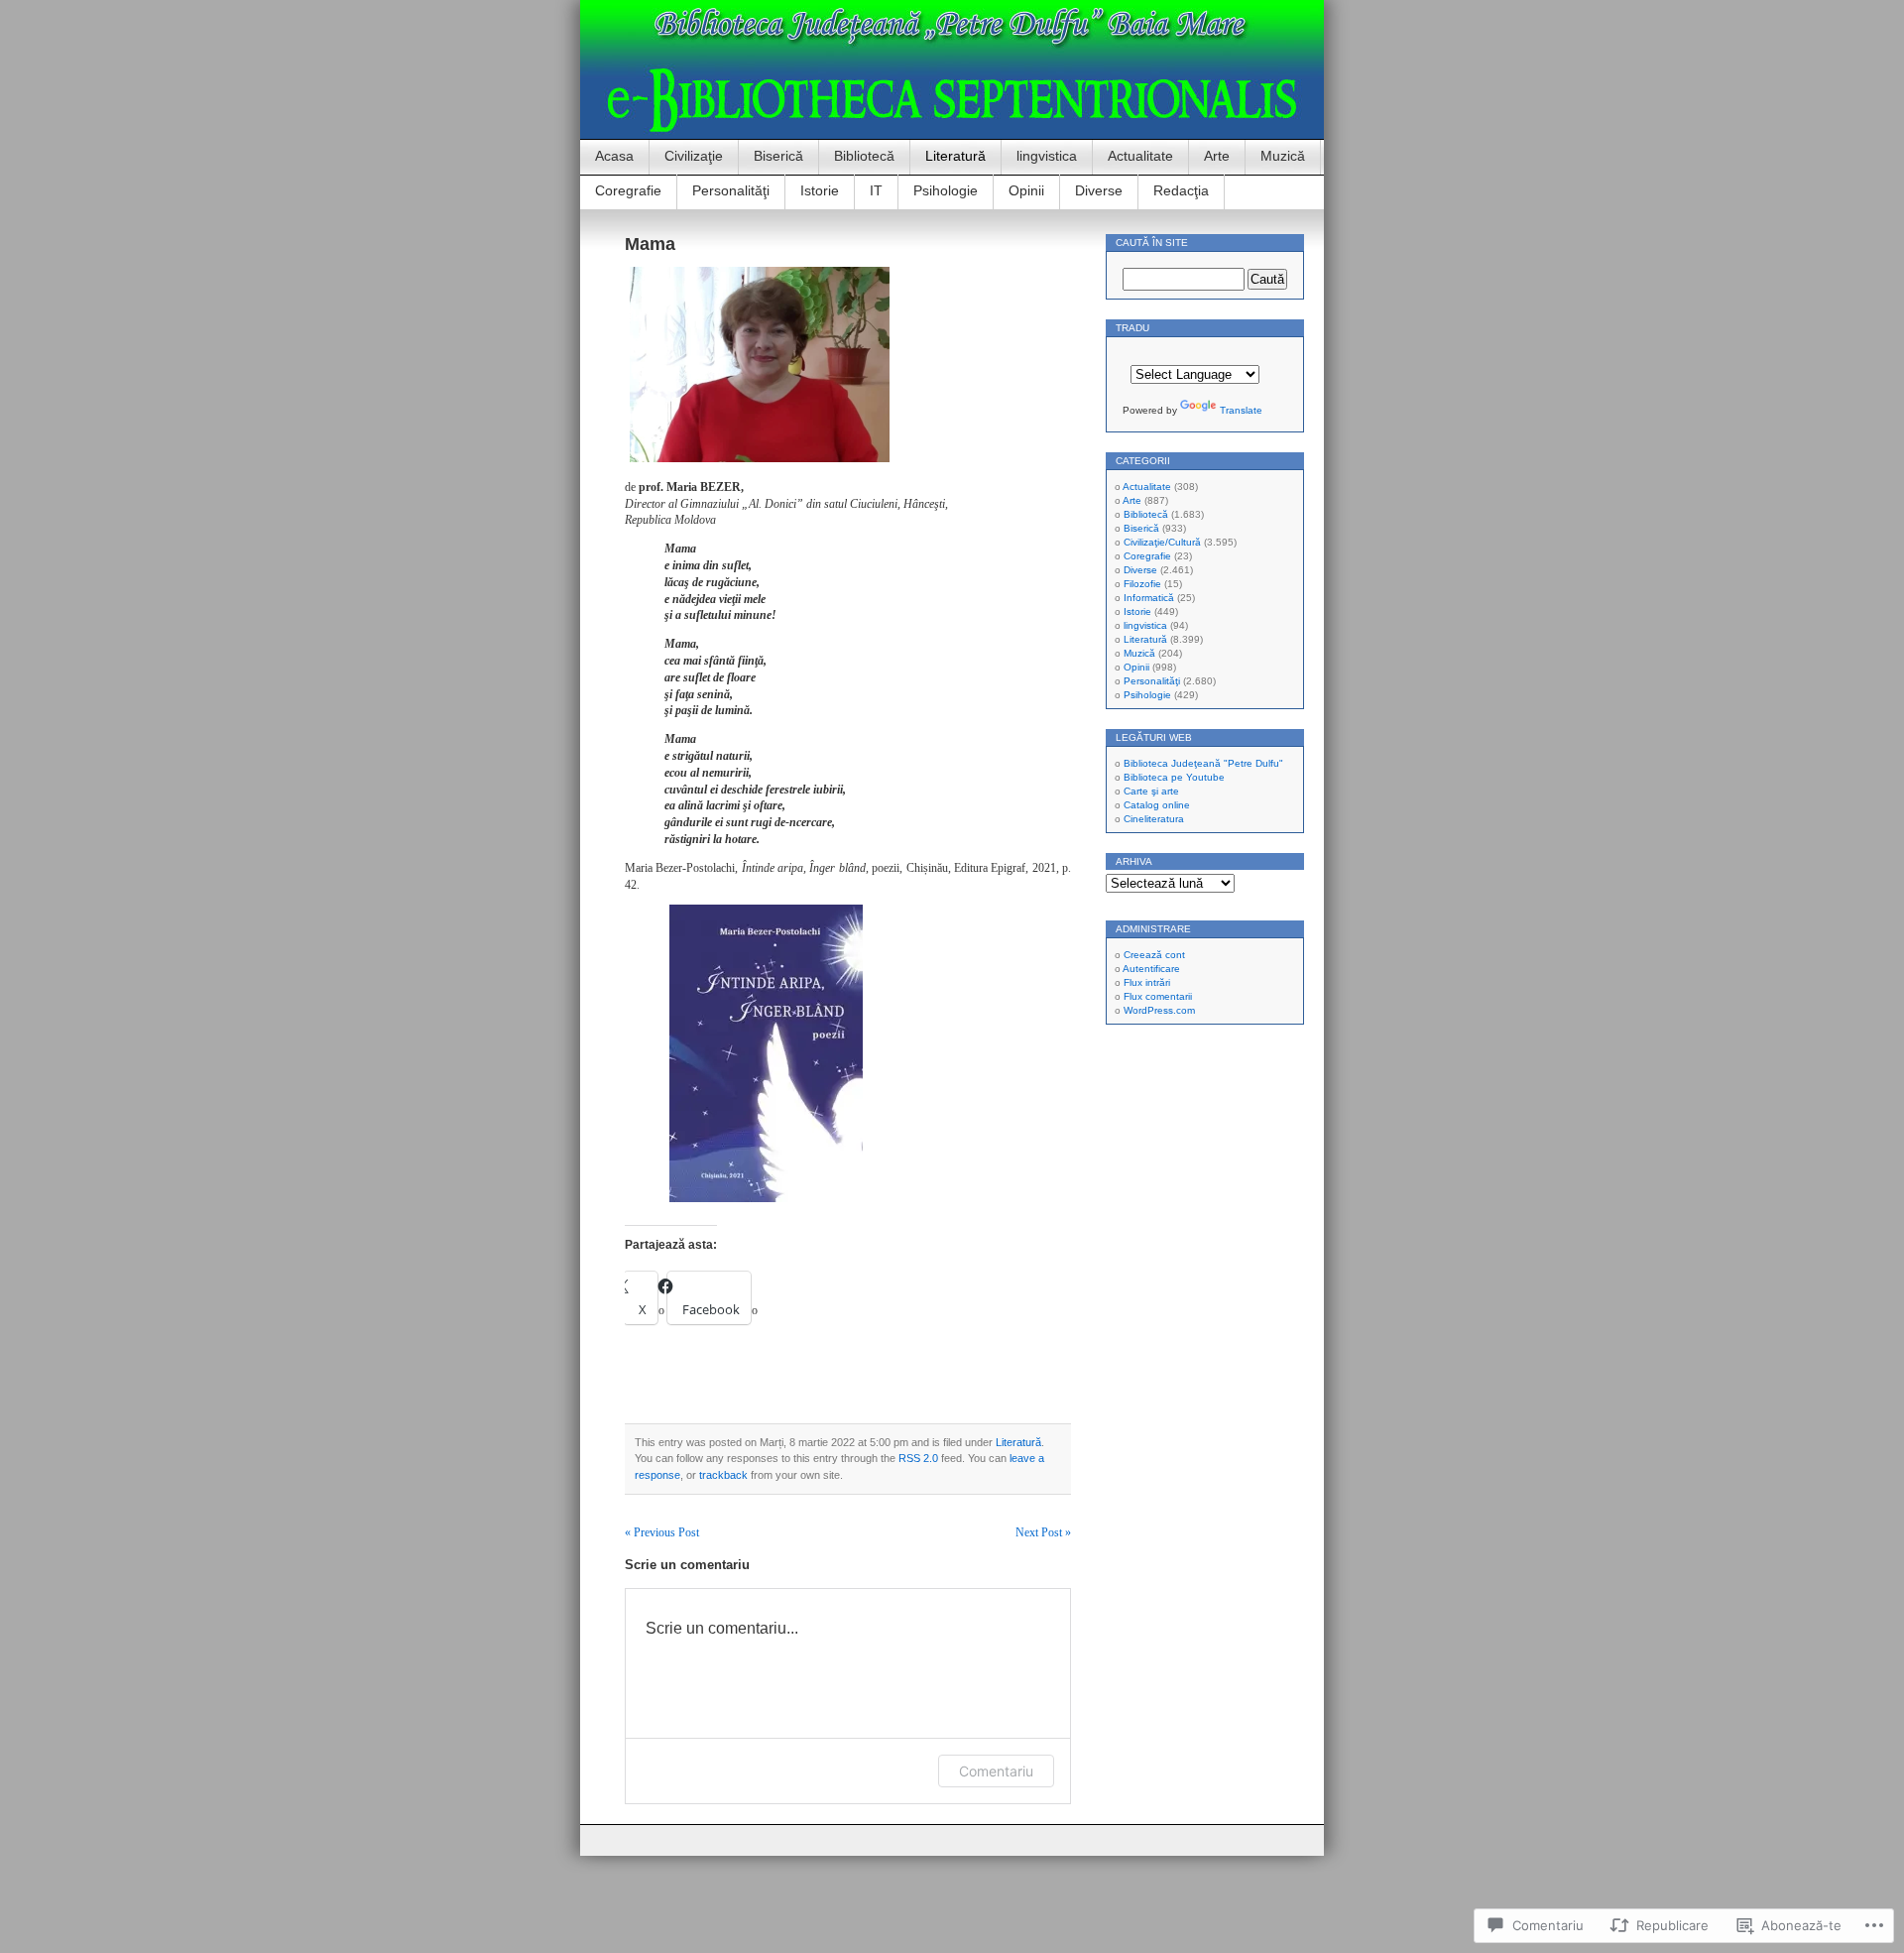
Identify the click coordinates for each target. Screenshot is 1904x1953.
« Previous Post (662, 1532)
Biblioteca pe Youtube (1174, 777)
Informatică (1149, 598)
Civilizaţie (694, 156)
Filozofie (1142, 584)
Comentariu (996, 1771)
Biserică (778, 156)
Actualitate (1140, 156)
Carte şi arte (1151, 791)
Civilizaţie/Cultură (1162, 542)
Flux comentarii (1158, 996)
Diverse (1099, 190)
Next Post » (1043, 1532)
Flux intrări (1147, 982)
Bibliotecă (864, 156)
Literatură (955, 156)
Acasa (614, 156)
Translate (1241, 410)
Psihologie (946, 190)
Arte (1217, 156)
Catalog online (1157, 805)
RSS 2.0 (918, 1458)
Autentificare (1151, 969)
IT (876, 190)
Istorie (820, 190)
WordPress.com (1159, 1010)
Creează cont (1154, 955)
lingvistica (1047, 156)
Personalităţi (731, 190)
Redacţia (1181, 190)
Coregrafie (628, 190)
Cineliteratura (1154, 819)
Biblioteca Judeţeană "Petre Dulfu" (1203, 763)
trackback (723, 1475)
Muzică (1283, 156)
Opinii (1026, 190)
